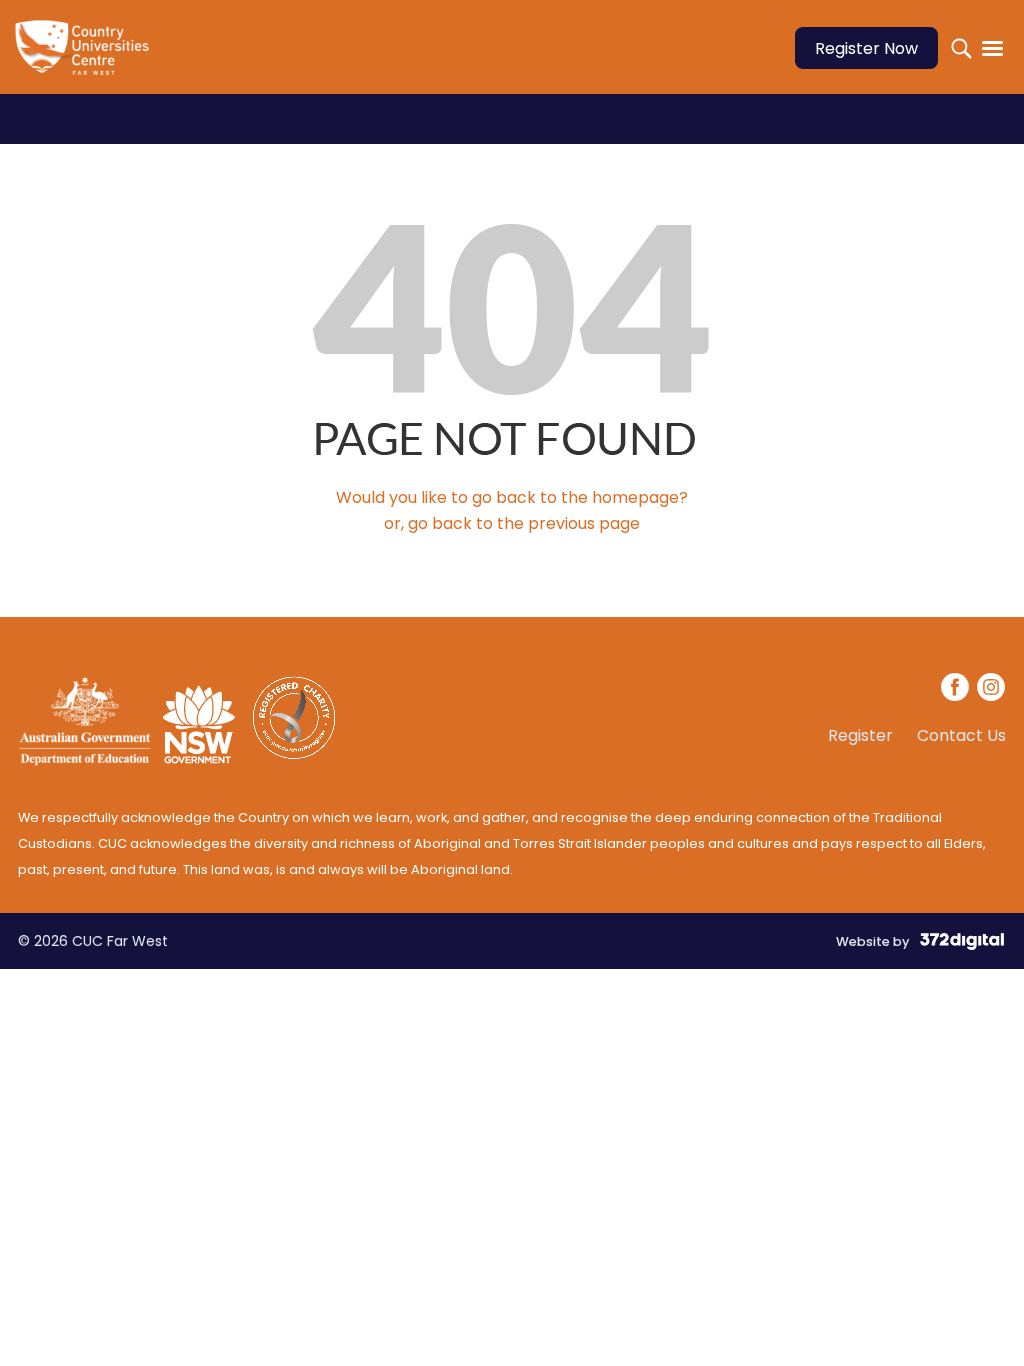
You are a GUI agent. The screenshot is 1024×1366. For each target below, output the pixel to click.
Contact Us (961, 736)
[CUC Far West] (88, 60)
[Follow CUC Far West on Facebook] (956, 690)
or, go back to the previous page (512, 523)
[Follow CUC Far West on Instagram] (991, 690)
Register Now (866, 48)
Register (860, 736)
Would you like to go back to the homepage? (512, 497)
